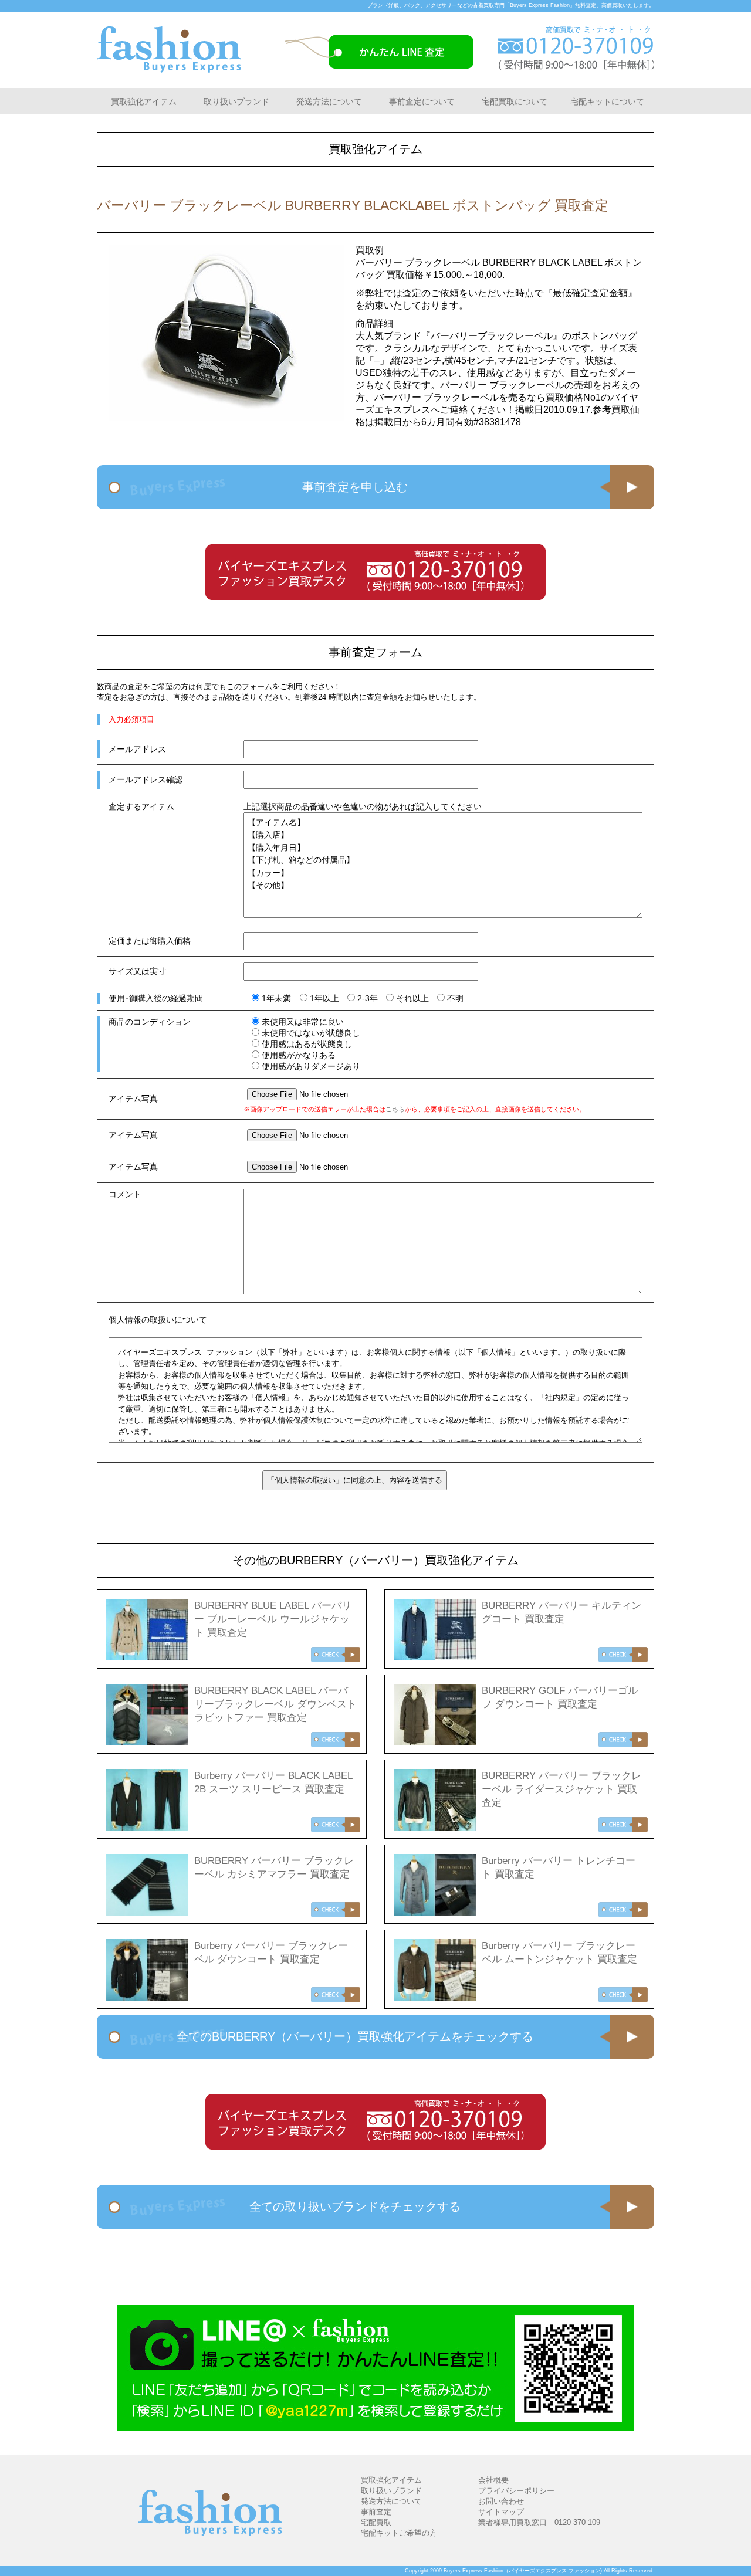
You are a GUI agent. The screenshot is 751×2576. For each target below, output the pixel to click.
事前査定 (376, 2512)
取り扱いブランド (236, 101)
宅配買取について (515, 101)
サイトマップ (501, 2512)
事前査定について (422, 101)
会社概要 (493, 2480)
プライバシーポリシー (516, 2491)
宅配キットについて (607, 101)
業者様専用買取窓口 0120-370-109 (539, 2522)
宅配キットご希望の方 (399, 2533)
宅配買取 (376, 2522)
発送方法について (329, 101)
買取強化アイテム (144, 101)
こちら (395, 1109)
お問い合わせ (501, 2501)
